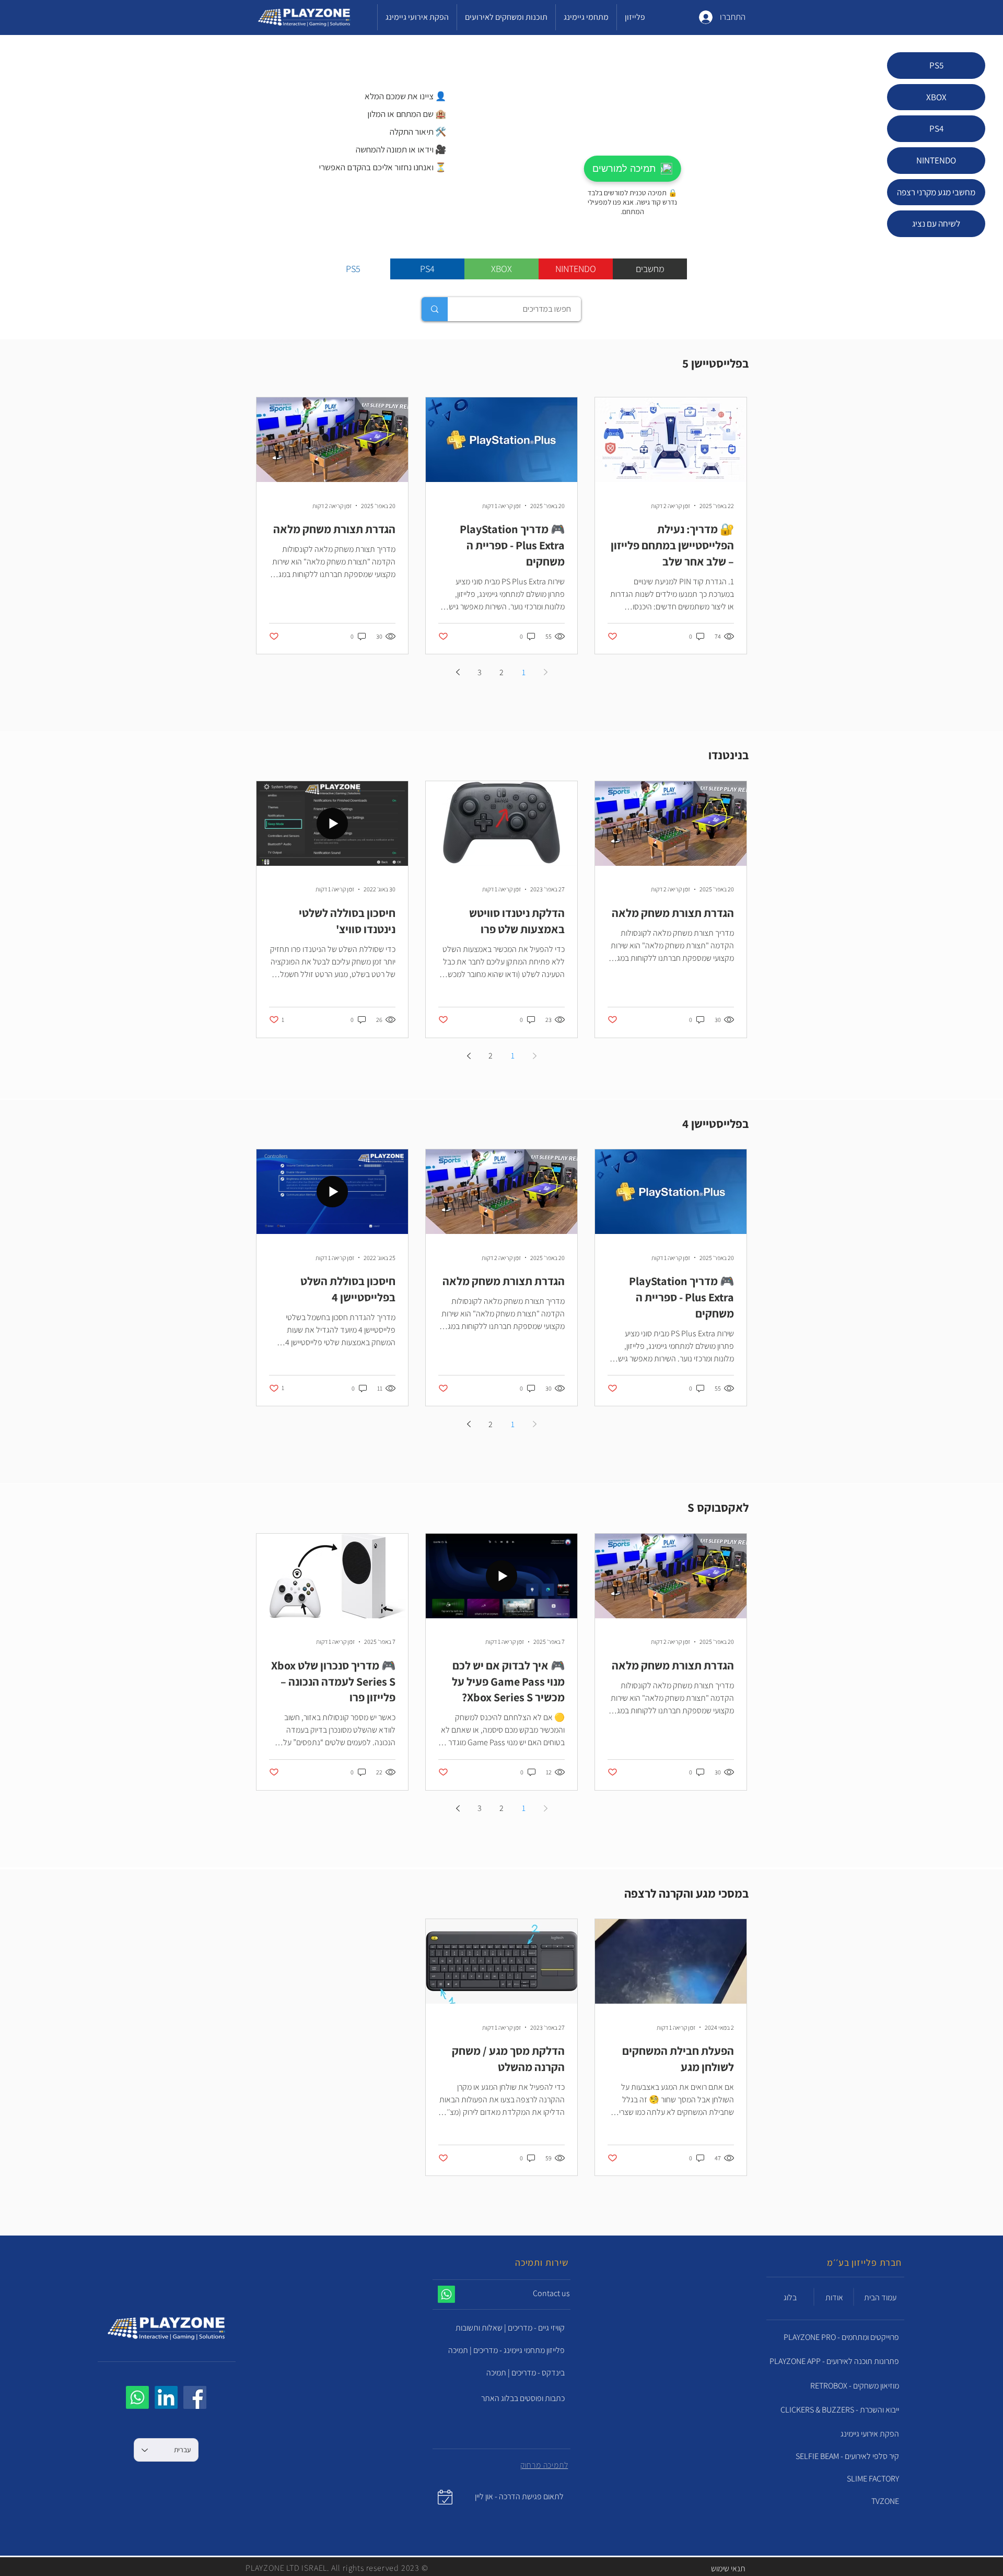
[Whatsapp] (137, 2397)
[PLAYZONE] (195, 2397)
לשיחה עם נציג (936, 224)
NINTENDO (936, 160)
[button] (524, 2294)
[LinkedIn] (166, 2397)
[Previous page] (545, 672)
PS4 (936, 128)
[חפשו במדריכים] (435, 309)
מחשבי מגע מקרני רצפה (936, 192)
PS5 (936, 65)
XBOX (936, 97)
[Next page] (458, 672)
